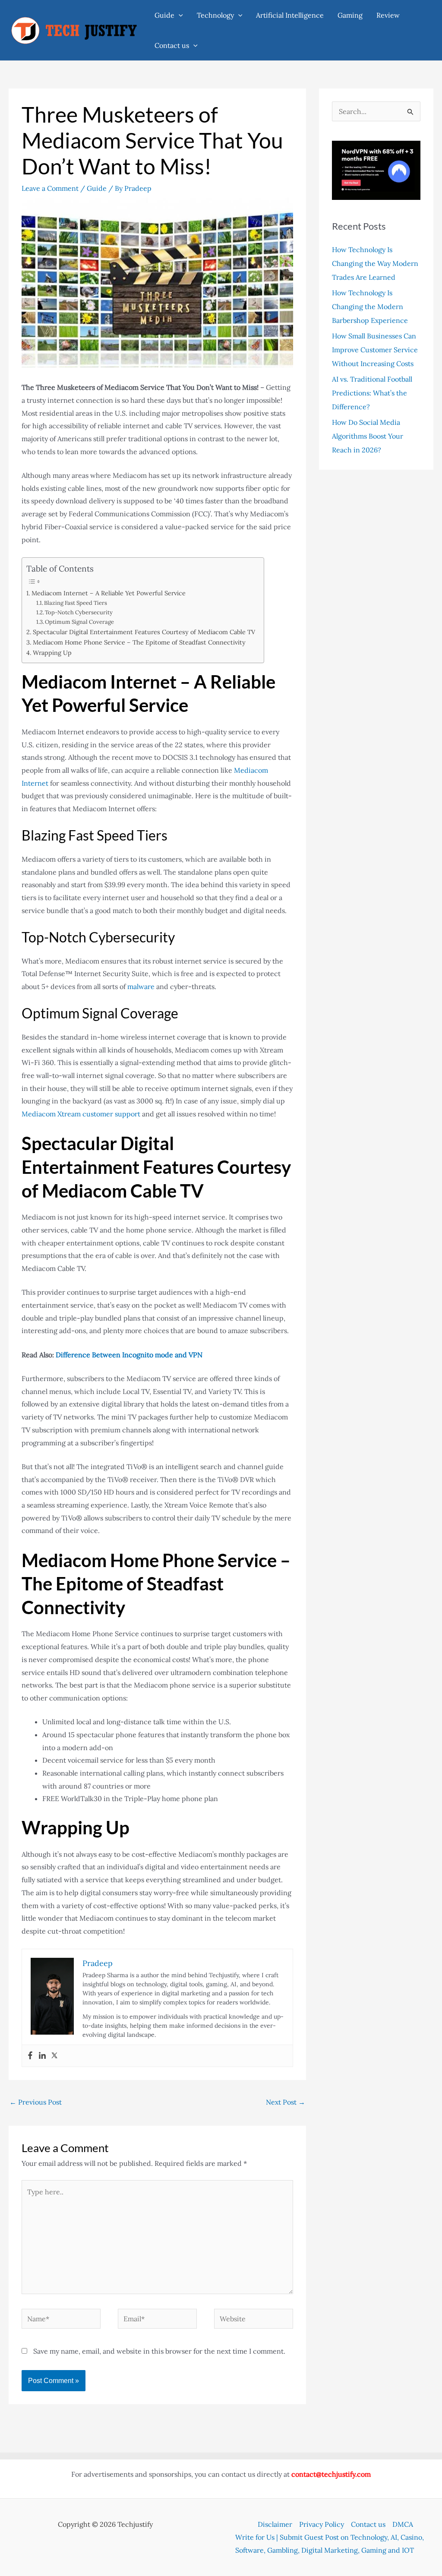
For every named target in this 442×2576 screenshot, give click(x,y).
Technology (215, 15)
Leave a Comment (50, 188)
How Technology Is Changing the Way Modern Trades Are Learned (375, 263)
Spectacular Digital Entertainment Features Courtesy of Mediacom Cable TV (144, 632)
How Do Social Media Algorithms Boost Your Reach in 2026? (368, 436)
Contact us (172, 45)
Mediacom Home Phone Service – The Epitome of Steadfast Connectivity (139, 642)
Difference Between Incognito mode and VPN (129, 1355)
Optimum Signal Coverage (79, 622)
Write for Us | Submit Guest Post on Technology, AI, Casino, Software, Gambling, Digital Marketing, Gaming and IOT (330, 2544)
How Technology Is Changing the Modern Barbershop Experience (370, 307)
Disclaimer (275, 2524)
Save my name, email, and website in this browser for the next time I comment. (159, 2351)
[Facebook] (30, 2056)
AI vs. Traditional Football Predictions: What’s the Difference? (372, 393)
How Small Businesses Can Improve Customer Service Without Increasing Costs (375, 350)
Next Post (286, 2102)
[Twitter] (54, 2056)
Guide (164, 15)
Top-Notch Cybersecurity (79, 612)
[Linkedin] (42, 2056)
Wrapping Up (52, 653)
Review (388, 15)
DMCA (403, 2524)
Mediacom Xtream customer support (81, 1114)
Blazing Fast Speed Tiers (76, 603)
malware (142, 986)
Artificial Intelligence (290, 15)
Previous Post (36, 2102)
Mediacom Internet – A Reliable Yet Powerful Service (109, 593)
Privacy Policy (322, 2524)
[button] (179, 15)
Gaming (350, 15)
